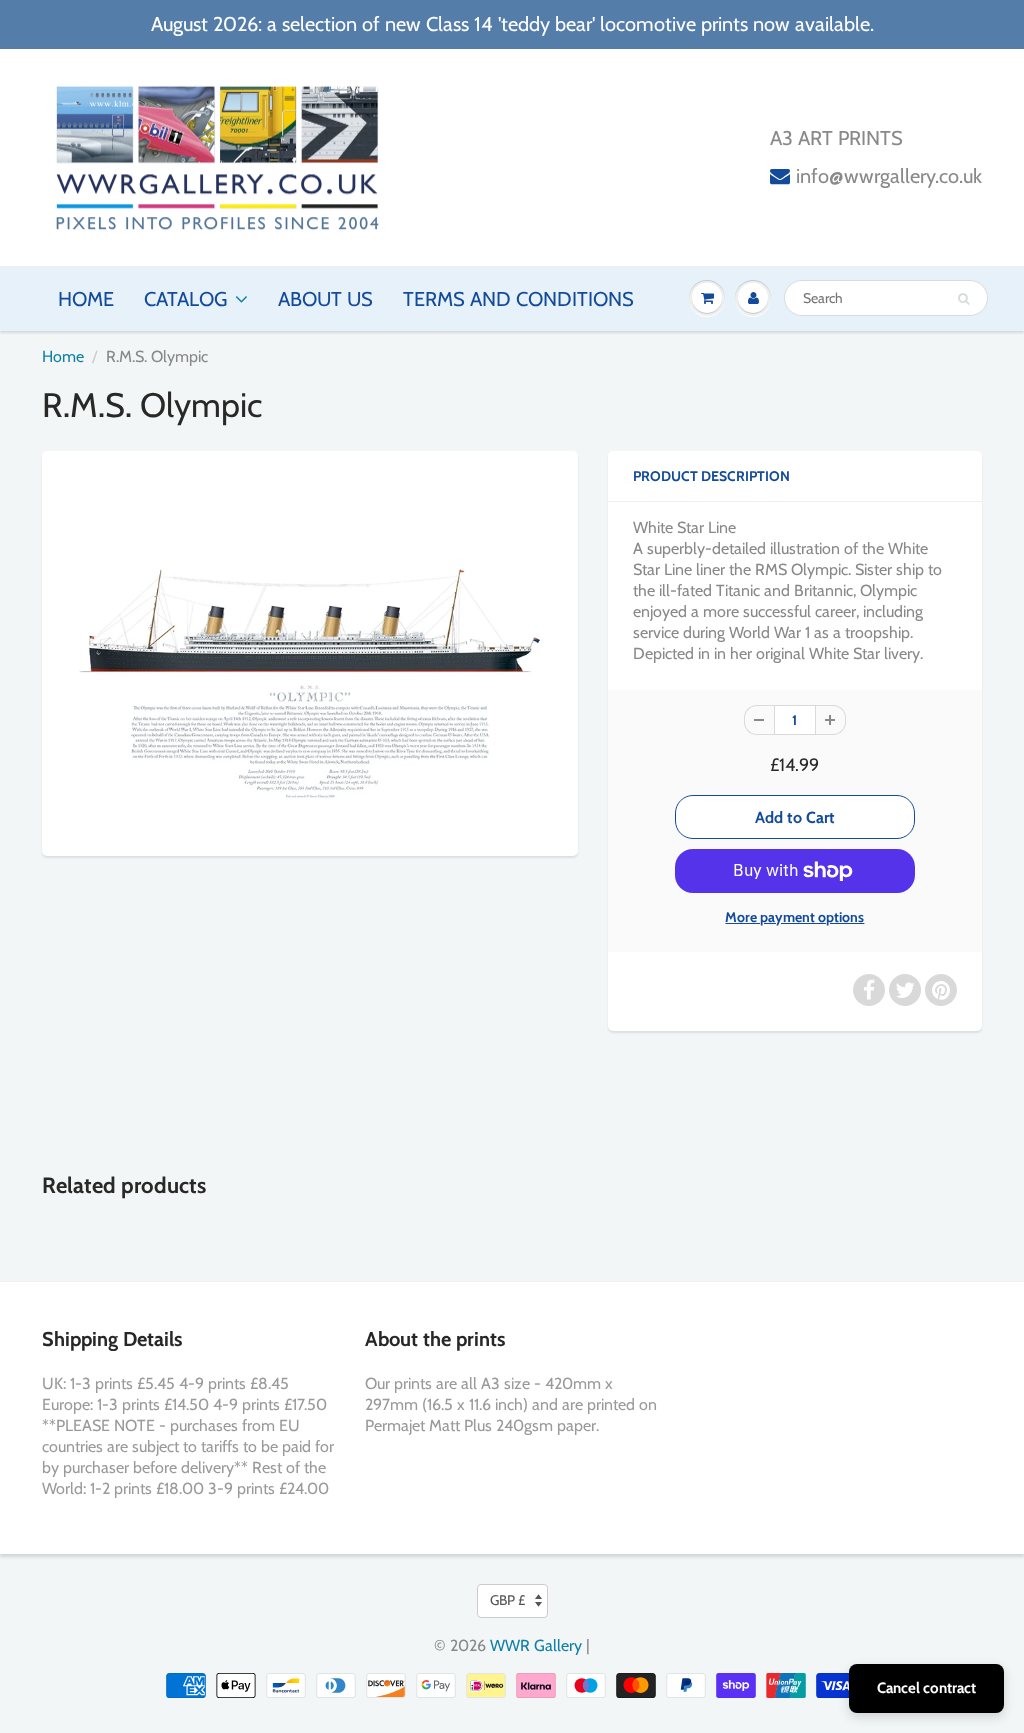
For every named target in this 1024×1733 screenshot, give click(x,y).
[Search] (963, 299)
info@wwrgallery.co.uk (889, 176)
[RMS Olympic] (310, 651)
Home (86, 299)
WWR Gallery (536, 1645)
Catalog (185, 299)
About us (325, 299)
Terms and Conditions (518, 299)
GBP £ (507, 1600)
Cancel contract (926, 1688)
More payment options (794, 917)
